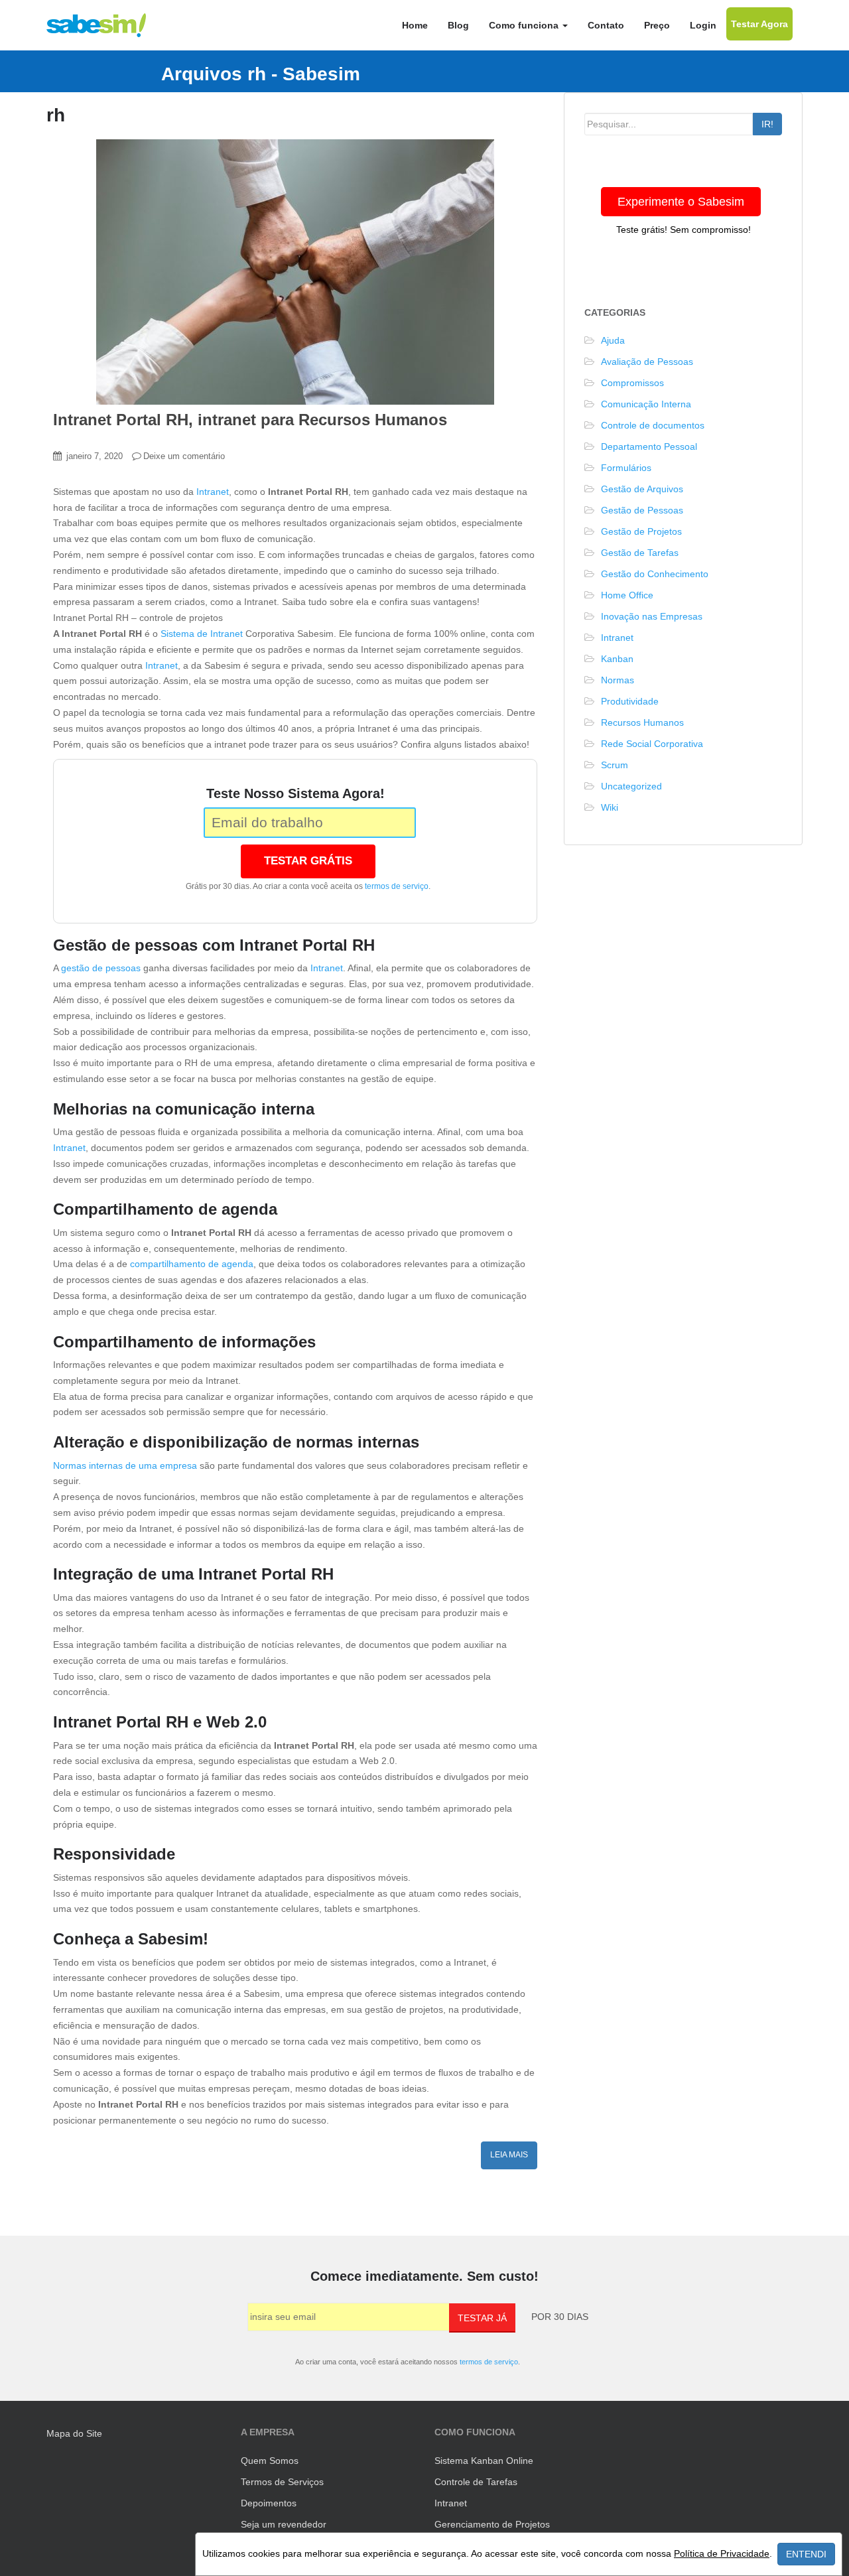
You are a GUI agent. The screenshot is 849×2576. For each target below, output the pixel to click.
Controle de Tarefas (476, 2482)
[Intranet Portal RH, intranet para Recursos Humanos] (295, 272)
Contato (606, 25)
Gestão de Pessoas (642, 510)
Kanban (617, 659)
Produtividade (630, 701)
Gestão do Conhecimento (655, 574)
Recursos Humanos (642, 722)
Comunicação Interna (646, 404)
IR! (767, 124)
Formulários (626, 468)
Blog (458, 25)
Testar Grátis (308, 861)
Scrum (615, 765)
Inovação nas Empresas (652, 616)
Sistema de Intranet (202, 634)
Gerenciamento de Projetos (492, 2524)
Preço (657, 25)
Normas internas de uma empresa (125, 1465)
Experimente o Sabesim (681, 202)
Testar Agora (759, 24)
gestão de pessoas (101, 968)
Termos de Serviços (282, 2482)
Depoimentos (269, 2503)
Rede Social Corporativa (652, 744)
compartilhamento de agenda (192, 1264)
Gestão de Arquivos (642, 489)
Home (415, 25)
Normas (618, 680)
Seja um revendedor (284, 2524)
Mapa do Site (74, 2433)
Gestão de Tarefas (640, 553)
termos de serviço (397, 886)
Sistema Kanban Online (484, 2461)
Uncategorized (631, 786)
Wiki (610, 807)
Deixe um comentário (184, 456)
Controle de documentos (653, 425)
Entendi (806, 2554)
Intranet (213, 492)
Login (703, 25)
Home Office (627, 595)
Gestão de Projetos (641, 531)
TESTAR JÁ (482, 2318)
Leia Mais (509, 2155)
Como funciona (525, 25)
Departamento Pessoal (649, 446)
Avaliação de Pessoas (647, 362)
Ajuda (613, 340)
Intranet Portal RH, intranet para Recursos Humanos (250, 420)
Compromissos (632, 383)
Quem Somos (270, 2461)
